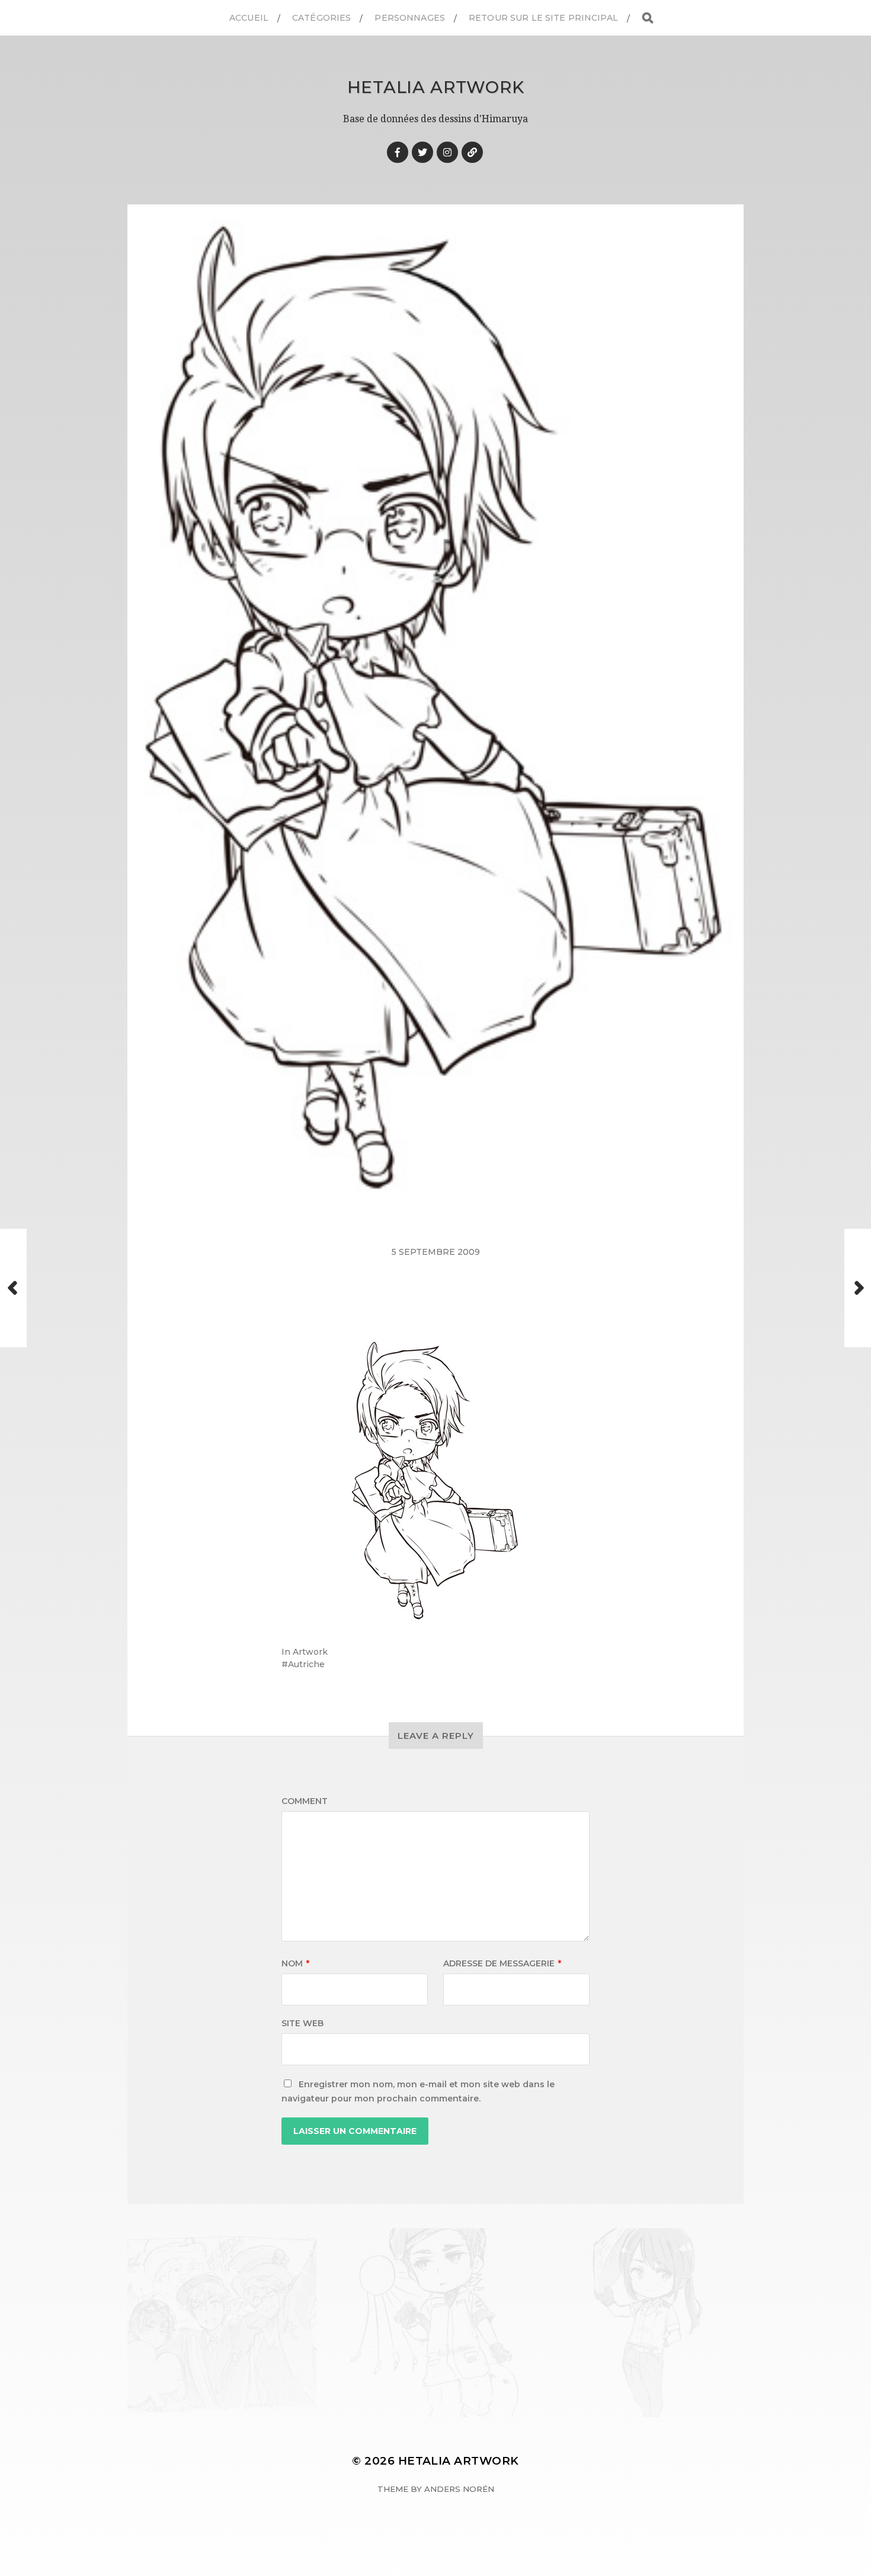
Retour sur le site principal (543, 18)
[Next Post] (858, 1288)
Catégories (321, 18)
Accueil (249, 18)
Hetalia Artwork (436, 87)
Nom (295, 1963)
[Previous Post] (13, 1288)
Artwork (310, 1652)
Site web (302, 2023)
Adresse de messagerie (502, 1963)
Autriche (306, 1664)
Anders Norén (459, 2489)
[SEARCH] (648, 18)
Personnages (410, 18)
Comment (305, 1801)
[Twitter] (422, 152)
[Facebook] (398, 152)
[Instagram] (447, 152)
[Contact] (472, 152)
